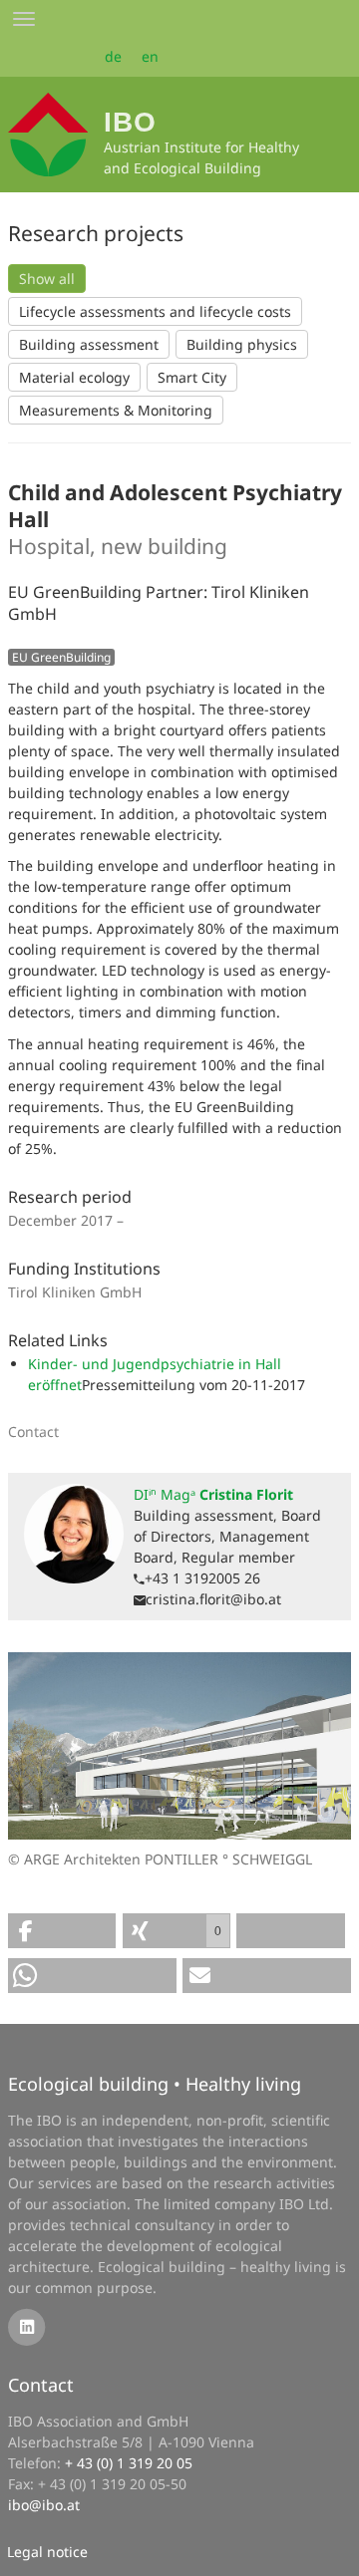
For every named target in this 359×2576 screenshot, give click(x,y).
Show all (47, 279)
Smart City (192, 377)
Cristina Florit (213, 1494)
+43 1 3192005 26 (202, 1578)
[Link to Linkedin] (26, 2325)
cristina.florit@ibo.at (213, 1599)
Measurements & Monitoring (116, 410)
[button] (62, 1931)
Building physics (242, 344)
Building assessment (89, 344)
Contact (41, 2385)
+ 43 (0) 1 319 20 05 (129, 2463)
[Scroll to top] (330, 2547)
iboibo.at (44, 2505)
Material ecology (74, 377)
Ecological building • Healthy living (155, 2084)
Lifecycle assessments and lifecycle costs (155, 311)
